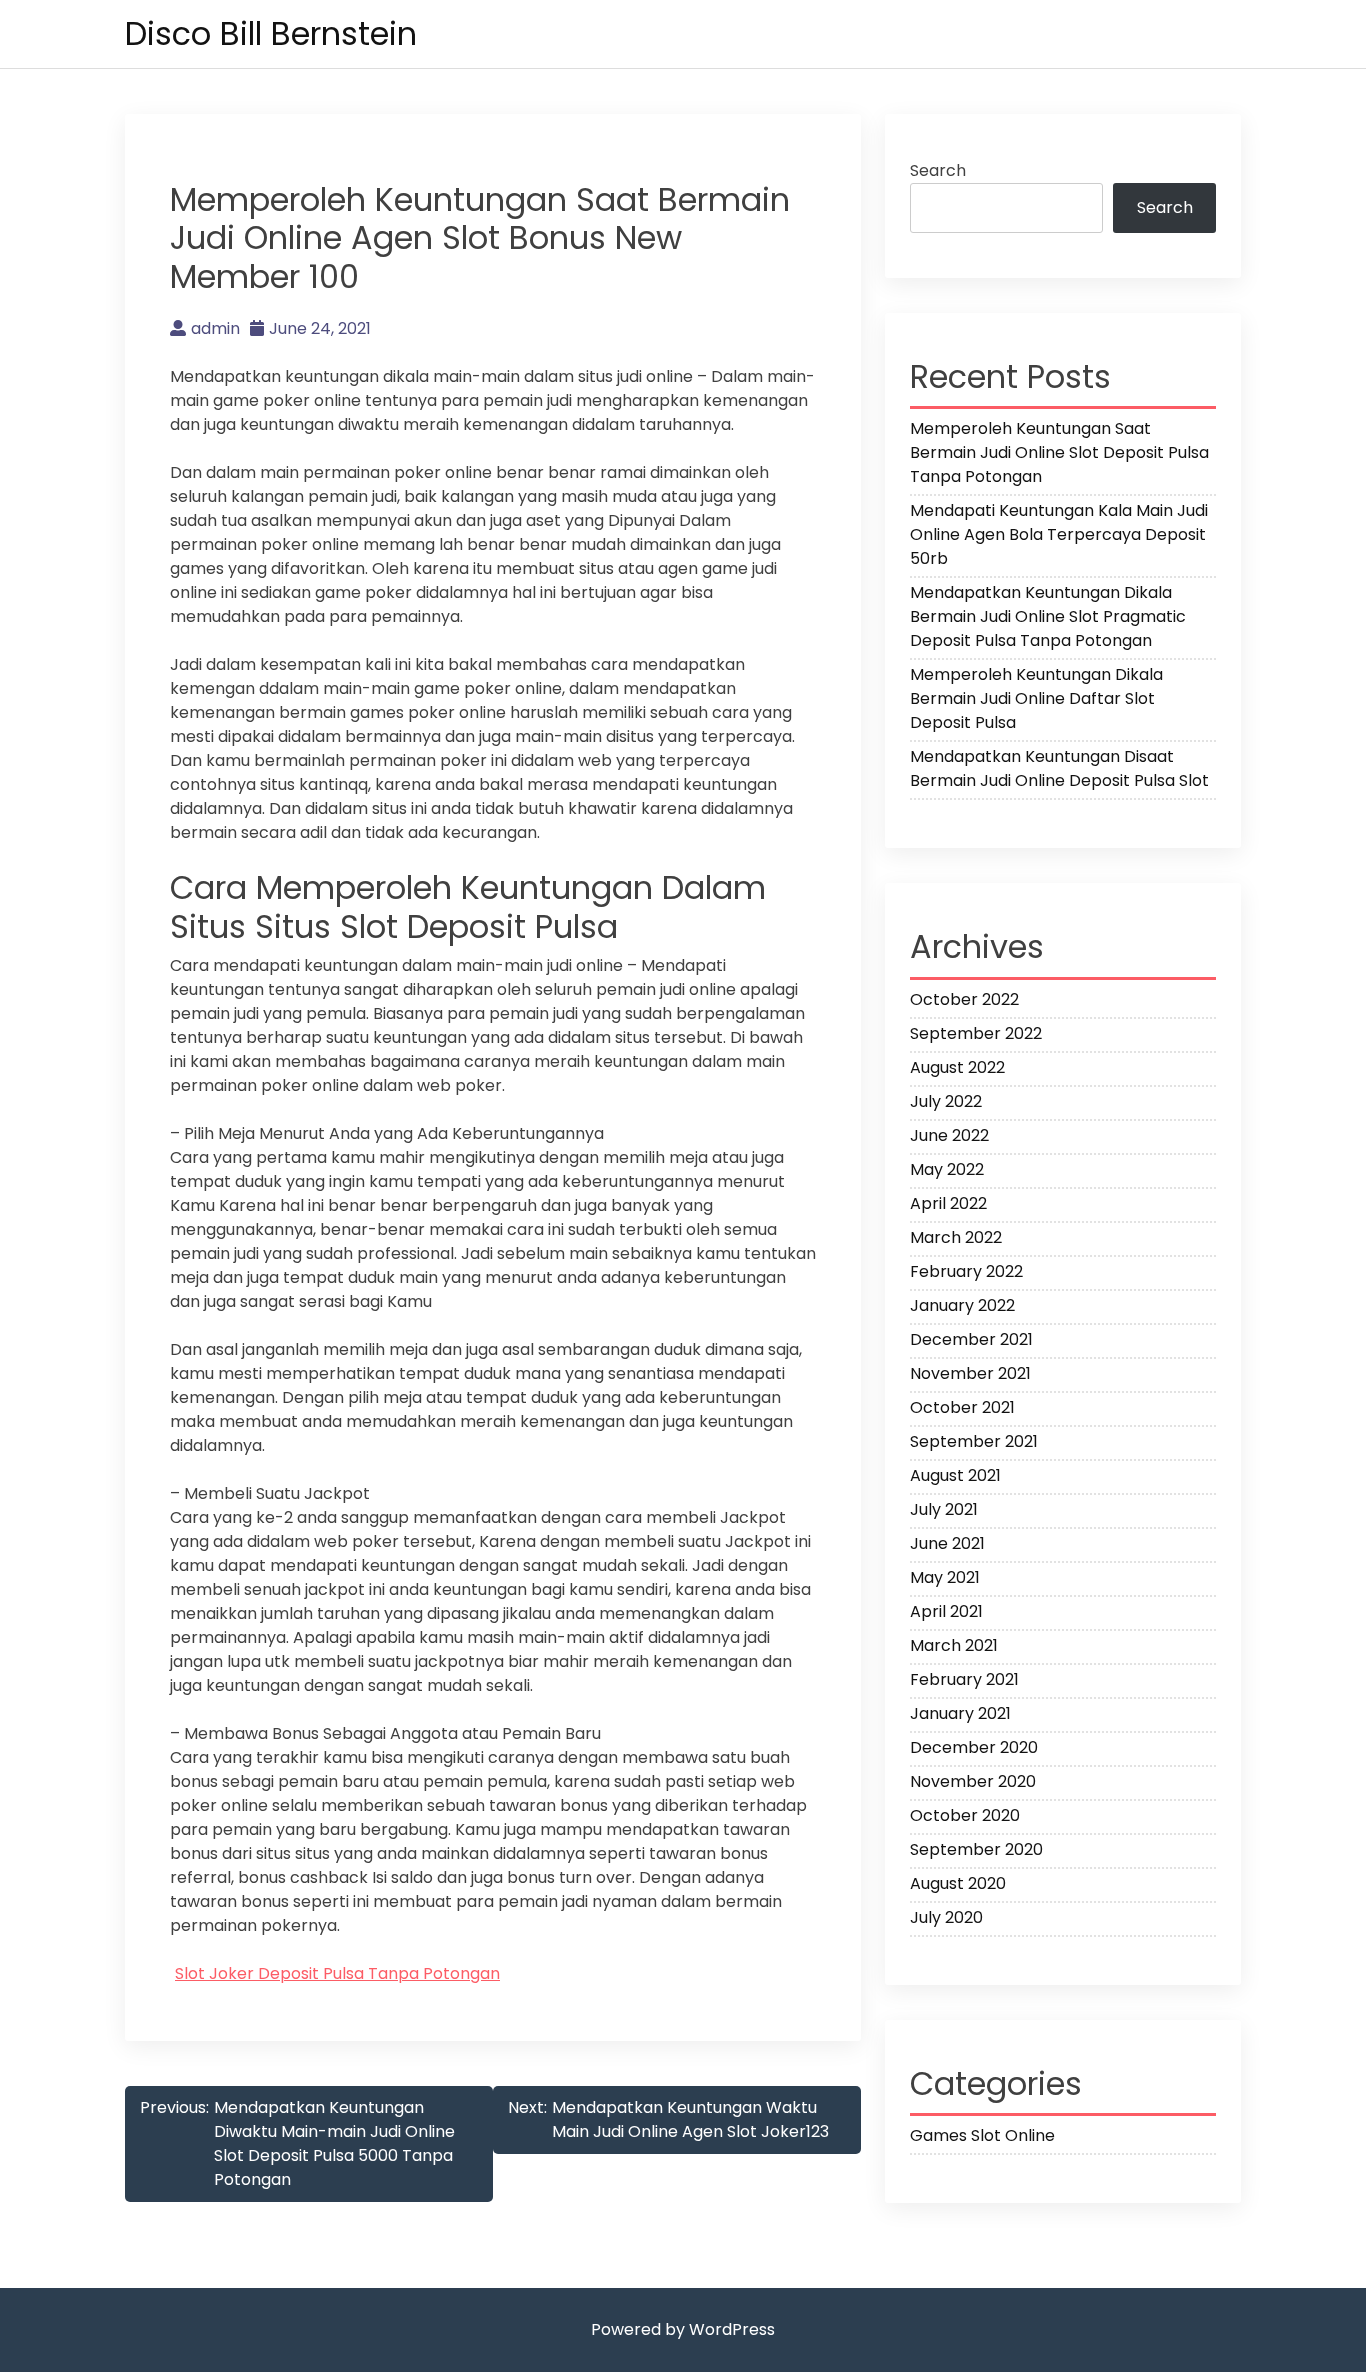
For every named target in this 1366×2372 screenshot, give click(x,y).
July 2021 (944, 1509)
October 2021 (962, 1407)
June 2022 (949, 1135)
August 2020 (958, 1883)
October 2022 (964, 999)
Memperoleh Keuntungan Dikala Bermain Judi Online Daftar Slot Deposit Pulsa (1036, 698)
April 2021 (946, 1611)
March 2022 (956, 1237)
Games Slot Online (982, 2135)
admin (215, 328)
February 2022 (966, 1271)
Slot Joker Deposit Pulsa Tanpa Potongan (337, 1973)
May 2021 (945, 1577)
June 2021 (947, 1543)
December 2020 (974, 1747)
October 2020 (965, 1815)
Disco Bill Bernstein (271, 33)
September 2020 (976, 1849)
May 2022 (947, 1169)
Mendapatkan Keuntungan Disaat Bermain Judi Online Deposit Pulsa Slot (1059, 768)
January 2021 (960, 1713)
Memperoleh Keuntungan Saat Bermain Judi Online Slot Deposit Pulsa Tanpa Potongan (1059, 452)
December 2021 (971, 1339)
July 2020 (946, 1917)
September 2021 (974, 1441)
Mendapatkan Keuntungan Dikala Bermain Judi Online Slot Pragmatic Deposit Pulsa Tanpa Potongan (1048, 616)
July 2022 (946, 1101)
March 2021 (954, 1645)
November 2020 (973, 1781)
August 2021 (955, 1475)
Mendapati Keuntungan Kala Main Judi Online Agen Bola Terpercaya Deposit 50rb (1059, 534)
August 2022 (957, 1067)
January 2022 (962, 1305)
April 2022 (948, 1203)
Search (938, 170)
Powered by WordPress (683, 2329)
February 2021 (964, 1679)
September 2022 (976, 1033)
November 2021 (970, 1373)
